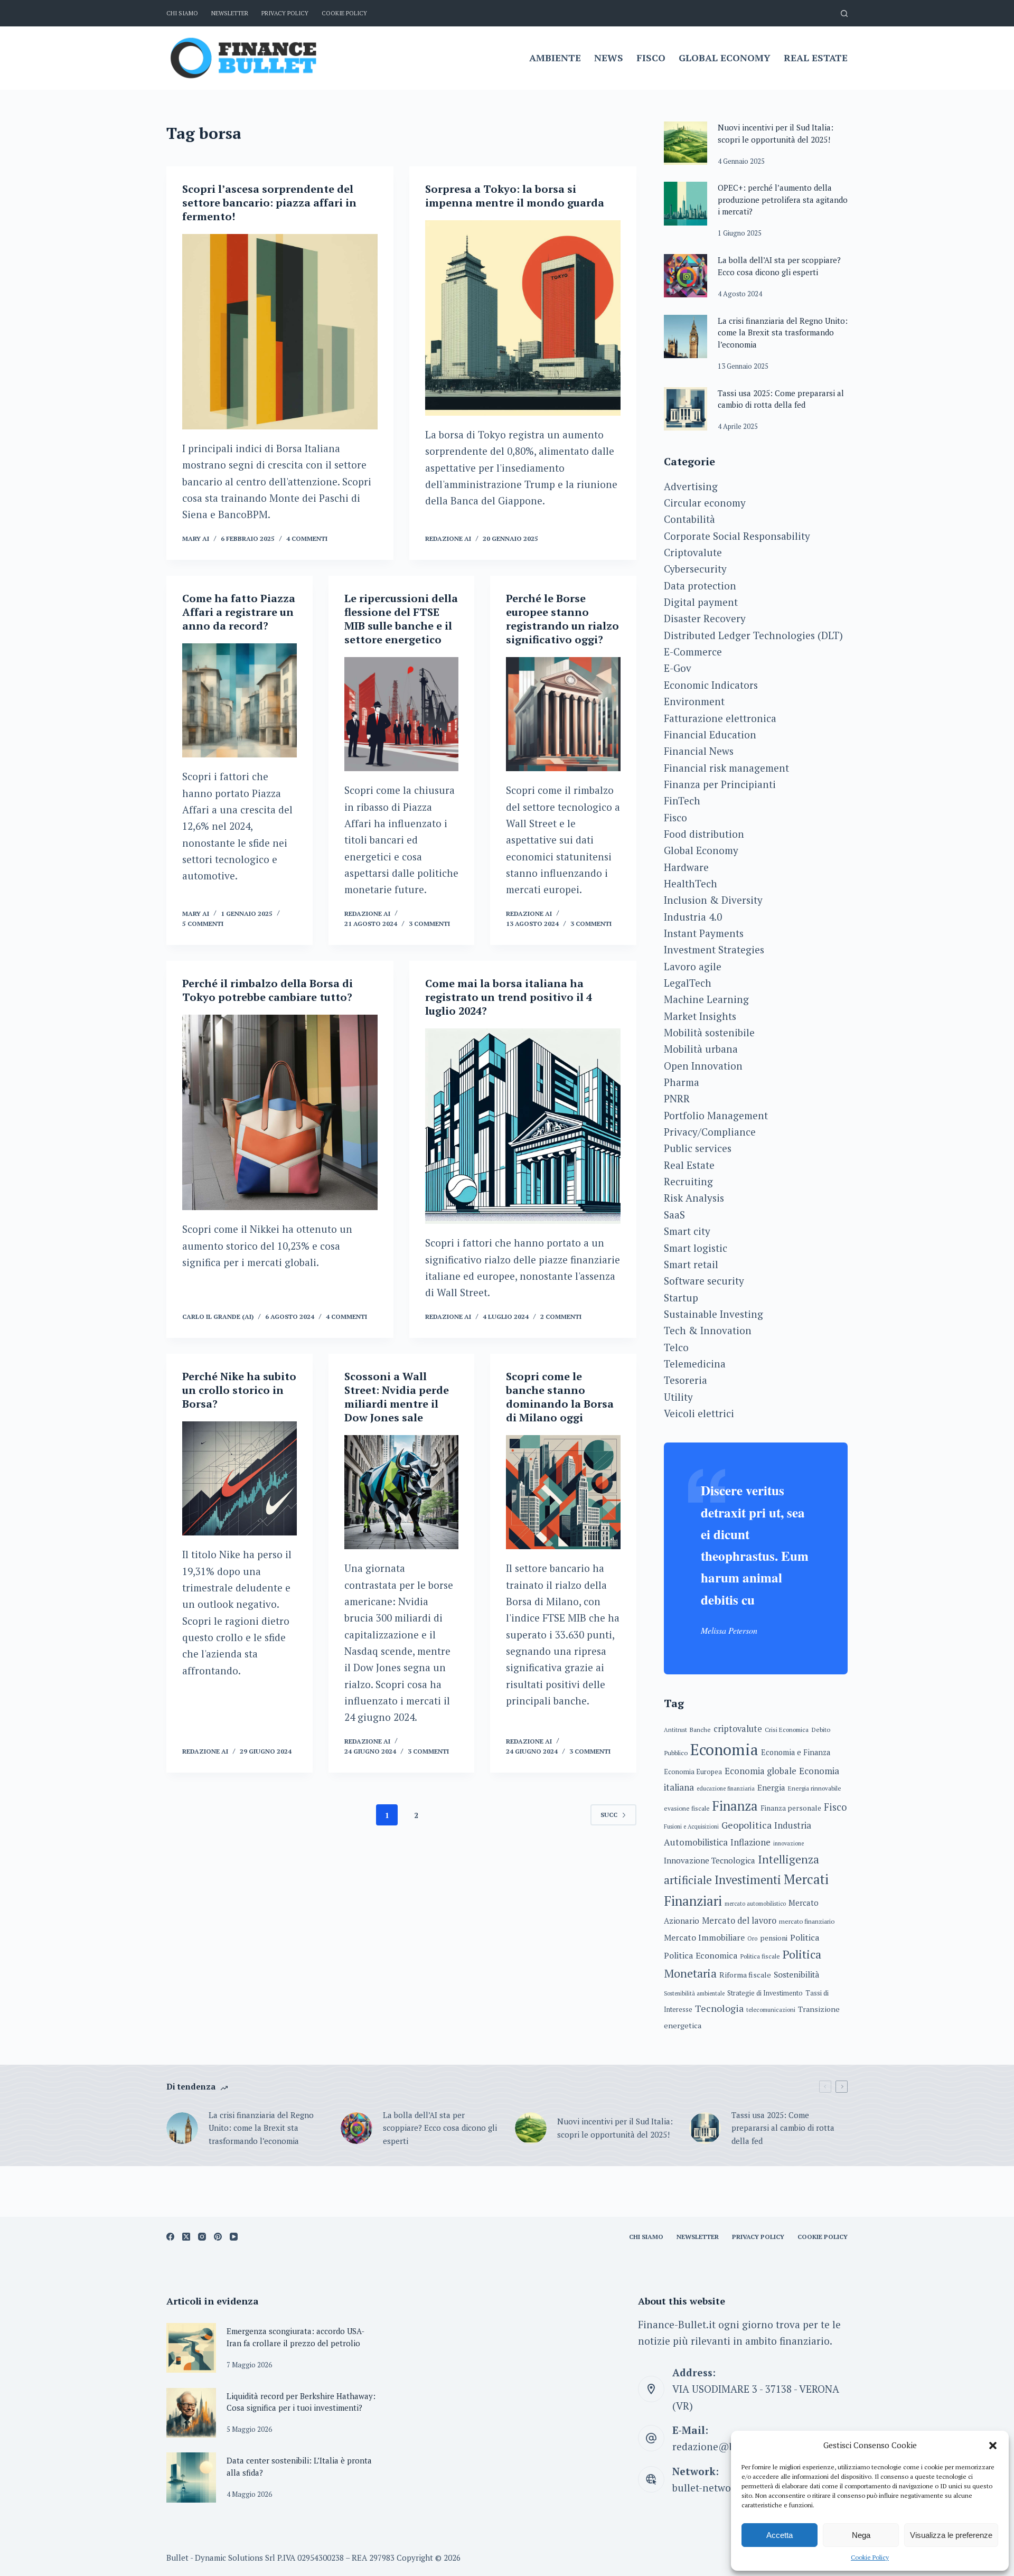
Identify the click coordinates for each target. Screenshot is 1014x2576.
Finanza (735, 1806)
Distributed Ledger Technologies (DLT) (753, 635)
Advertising (691, 486)
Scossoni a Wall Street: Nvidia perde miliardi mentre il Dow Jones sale (397, 1397)
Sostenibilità (796, 1975)
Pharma (682, 1082)
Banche (700, 1730)
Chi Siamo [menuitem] (182, 13)
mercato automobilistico (755, 1904)
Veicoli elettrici (699, 1413)
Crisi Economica (787, 1730)
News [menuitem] (609, 58)
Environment (694, 701)
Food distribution (704, 834)
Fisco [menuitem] (651, 58)
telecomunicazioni (771, 2010)
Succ (609, 1815)
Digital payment (701, 602)
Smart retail (691, 1264)
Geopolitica (747, 1825)
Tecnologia (719, 2008)
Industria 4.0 (693, 917)
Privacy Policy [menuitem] (285, 13)
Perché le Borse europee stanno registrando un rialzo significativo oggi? (562, 619)
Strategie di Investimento (765, 1993)
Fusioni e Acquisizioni (691, 1826)
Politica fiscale (760, 1956)
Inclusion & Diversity (713, 900)
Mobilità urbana (701, 1049)
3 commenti (429, 924)
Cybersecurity (695, 569)
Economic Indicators (711, 685)
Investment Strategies (714, 949)
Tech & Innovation (708, 1330)
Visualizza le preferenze (951, 2535)
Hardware (686, 867)
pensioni (774, 1938)
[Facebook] (170, 2237)
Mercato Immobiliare (704, 1937)
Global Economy (701, 850)
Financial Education (710, 734)
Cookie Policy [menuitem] (344, 13)
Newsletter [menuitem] (230, 13)
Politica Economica (701, 1955)
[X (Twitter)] (186, 2237)
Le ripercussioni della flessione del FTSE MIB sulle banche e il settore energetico (401, 619)
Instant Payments (704, 933)
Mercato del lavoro (739, 1921)
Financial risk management (726, 768)
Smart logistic (696, 1248)
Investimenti (748, 1880)
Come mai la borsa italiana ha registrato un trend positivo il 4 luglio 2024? (509, 997)
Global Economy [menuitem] (725, 58)
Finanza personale (791, 1808)
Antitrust (675, 1730)
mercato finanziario (807, 1921)
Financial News (699, 751)
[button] (993, 2446)
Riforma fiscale (745, 1975)
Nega (861, 2535)
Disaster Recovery (705, 618)
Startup (681, 1298)
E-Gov (678, 668)
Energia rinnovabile (815, 1788)
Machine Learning (706, 999)
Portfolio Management (716, 1115)
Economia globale (760, 1771)
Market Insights (700, 1016)
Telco (676, 1347)
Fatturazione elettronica (720, 718)
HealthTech (691, 883)
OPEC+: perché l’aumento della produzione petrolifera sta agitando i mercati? (783, 199)
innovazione (788, 1843)
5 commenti (203, 924)
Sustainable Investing (713, 1314)
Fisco (675, 817)
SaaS (674, 1215)
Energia (771, 1787)
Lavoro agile (693, 966)
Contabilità (689, 519)
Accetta (780, 2535)
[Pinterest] (218, 2237)
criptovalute (738, 1729)
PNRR (677, 1098)
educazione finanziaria (726, 1788)
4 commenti (307, 538)
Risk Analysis (694, 1198)
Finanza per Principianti (720, 784)
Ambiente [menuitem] (555, 58)
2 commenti (561, 1317)
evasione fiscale (687, 1808)
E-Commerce (693, 652)
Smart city (687, 1231)
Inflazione (750, 1842)
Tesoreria (686, 1380)
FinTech (682, 800)
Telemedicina (695, 1364)
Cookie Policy (870, 2557)
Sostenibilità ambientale (694, 1993)
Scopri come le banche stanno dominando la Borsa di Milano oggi (560, 1397)
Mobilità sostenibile (709, 1032)
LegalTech (688, 983)
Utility (678, 1397)
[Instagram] (202, 2237)
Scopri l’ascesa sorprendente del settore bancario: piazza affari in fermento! (269, 203)
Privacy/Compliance (710, 1132)
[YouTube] (234, 2237)
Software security (704, 1281)
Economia (724, 1749)
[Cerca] (844, 13)
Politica (805, 1937)
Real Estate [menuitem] (816, 58)
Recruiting (688, 1181)
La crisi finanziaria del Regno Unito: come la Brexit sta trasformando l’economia (783, 332)
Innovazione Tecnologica (710, 1860)
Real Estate (689, 1165)
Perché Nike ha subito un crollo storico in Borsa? (239, 1390)
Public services (698, 1148)
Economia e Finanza (796, 1752)
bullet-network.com (717, 2488)
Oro (752, 1938)
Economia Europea (693, 1772)
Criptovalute (693, 552)
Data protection (700, 586)
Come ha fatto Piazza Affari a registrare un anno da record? (239, 612)
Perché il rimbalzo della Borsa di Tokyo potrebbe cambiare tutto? (267, 990)
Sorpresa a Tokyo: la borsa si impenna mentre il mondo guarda (515, 196)
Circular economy (705, 503)
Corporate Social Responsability (737, 536)
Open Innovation (703, 1066)
